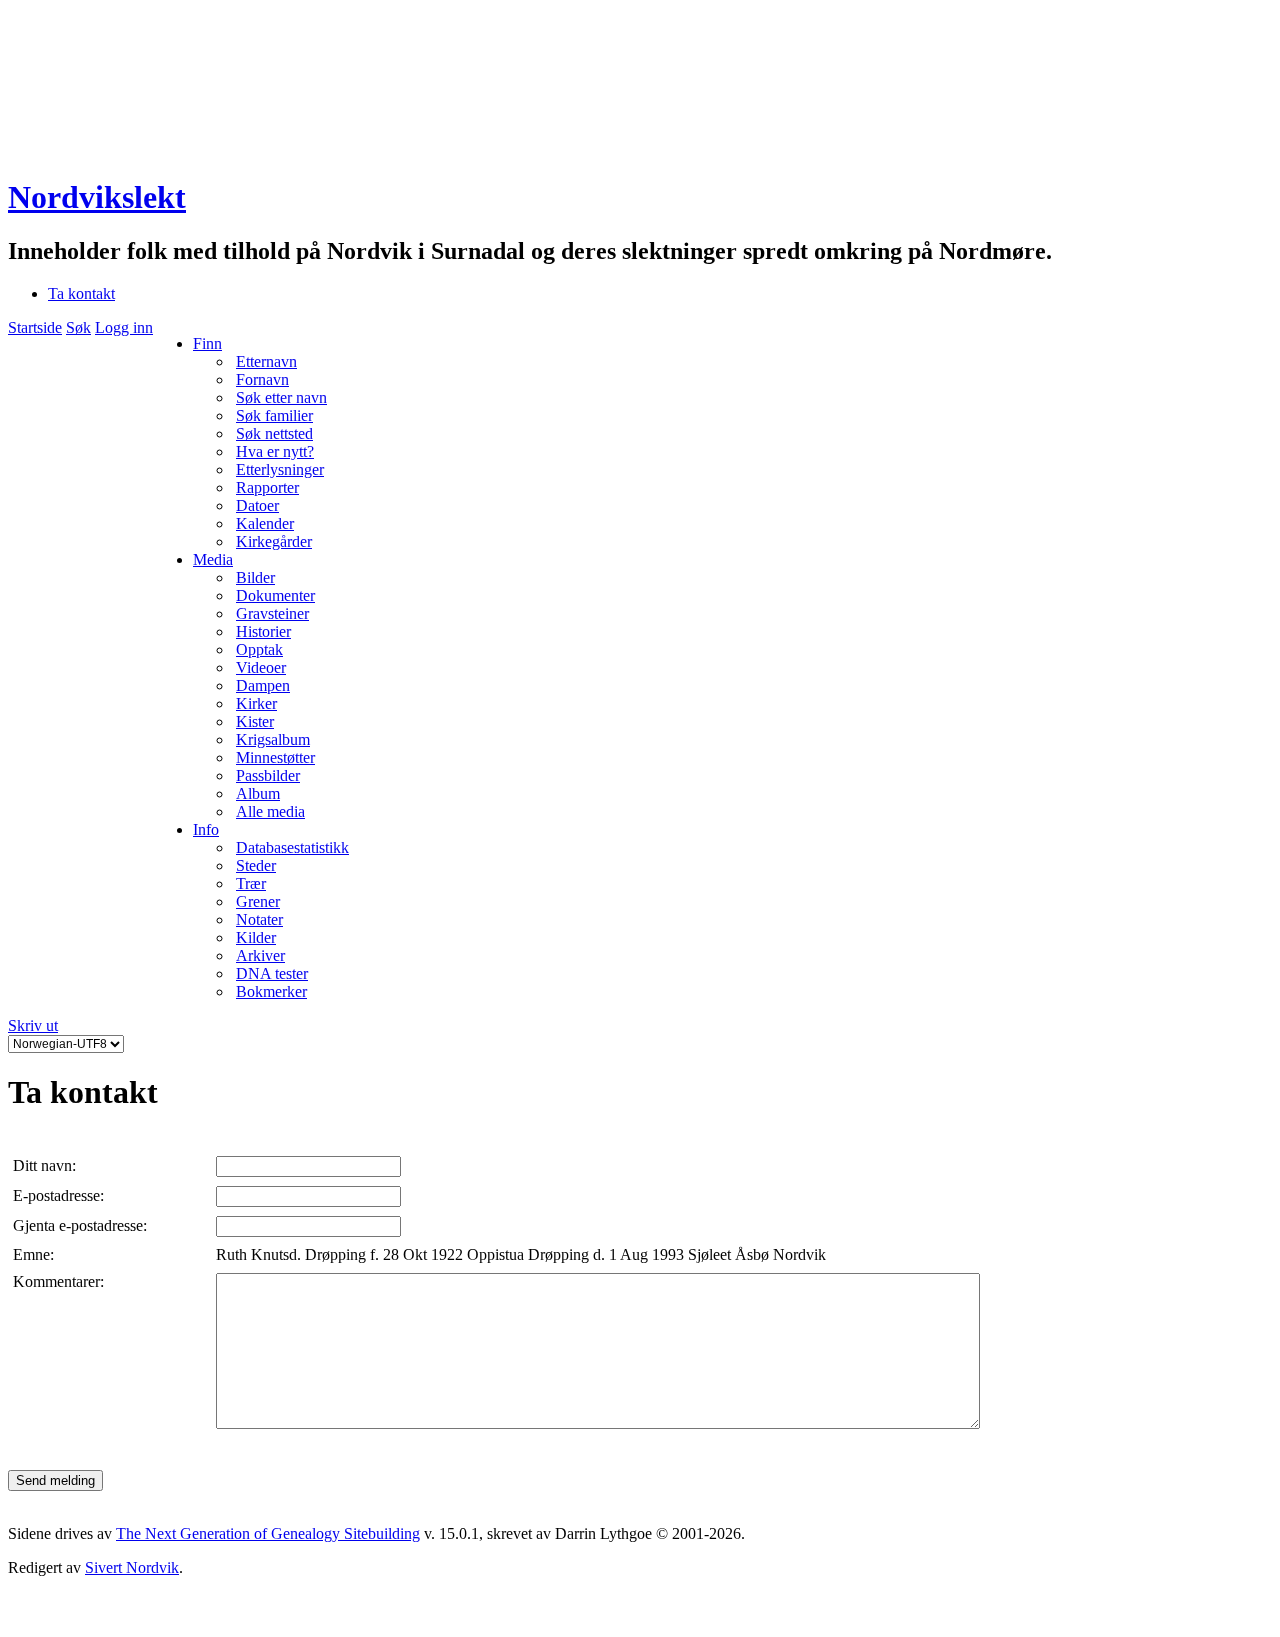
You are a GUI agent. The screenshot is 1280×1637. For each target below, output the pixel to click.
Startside (35, 327)
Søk (78, 327)
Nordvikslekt (97, 197)
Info (206, 829)
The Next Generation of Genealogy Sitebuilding (268, 1533)
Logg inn (124, 327)
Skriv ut (33, 1025)
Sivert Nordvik (132, 1567)
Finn (207, 343)
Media (213, 559)
